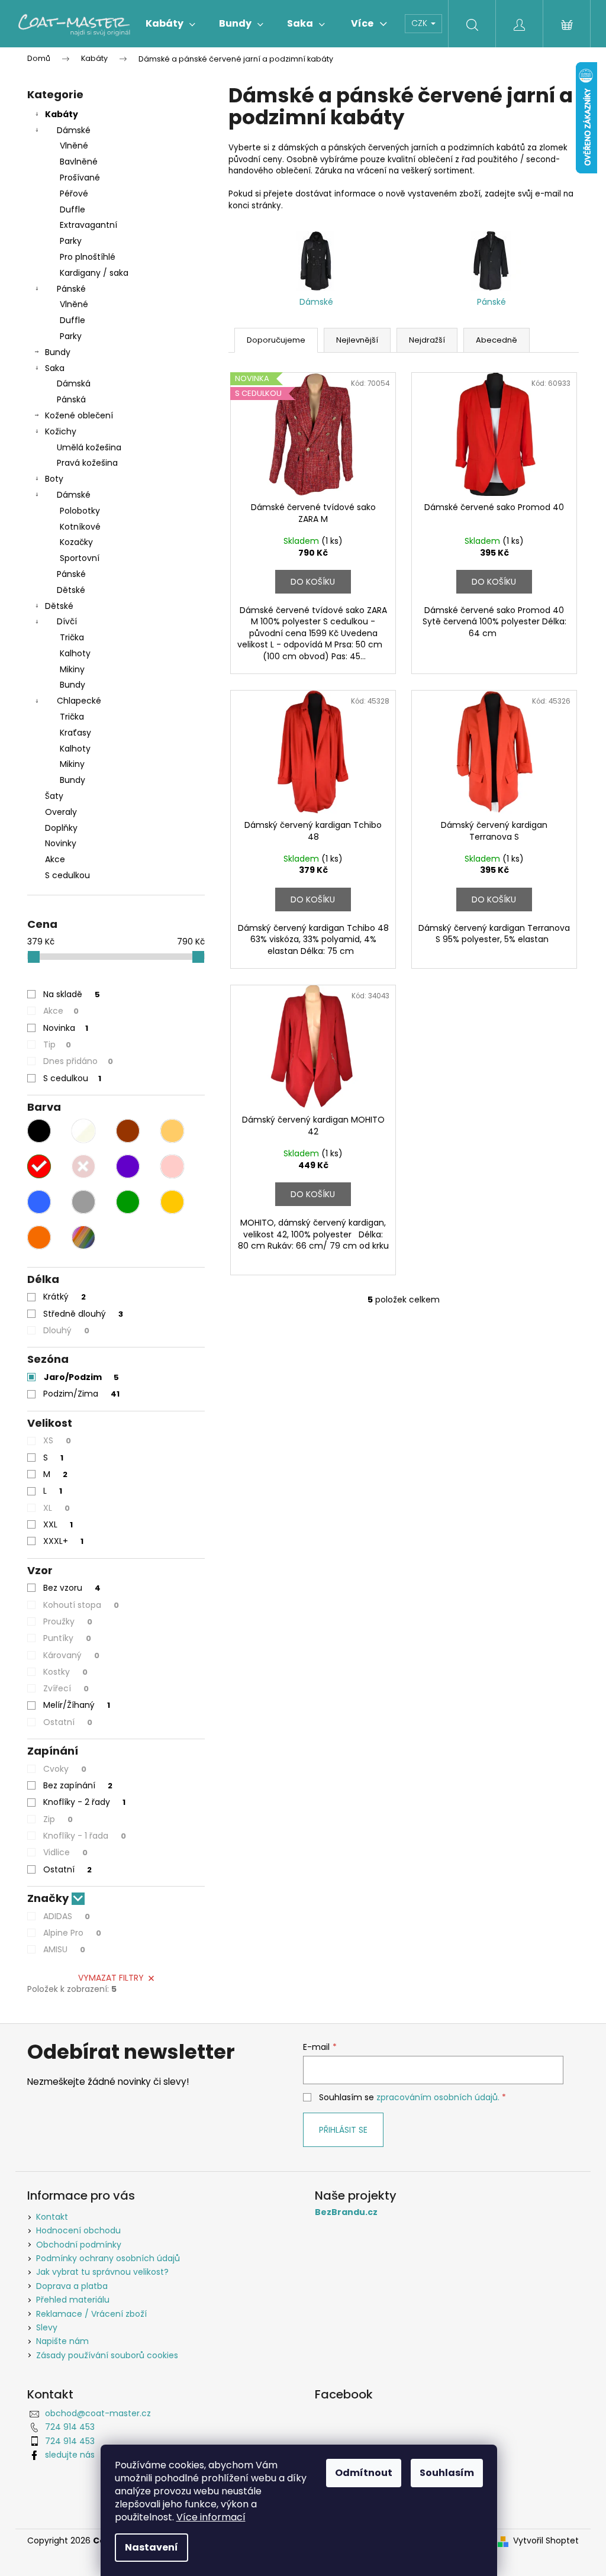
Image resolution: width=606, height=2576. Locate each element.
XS (57, 1440)
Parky (71, 241)
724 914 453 (70, 2427)
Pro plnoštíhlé (88, 257)
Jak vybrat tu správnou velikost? (102, 2272)
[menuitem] (170, 24)
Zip (58, 1819)
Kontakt (52, 2217)
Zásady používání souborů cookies (107, 2355)
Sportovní (80, 558)
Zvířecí (66, 1688)
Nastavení (151, 2547)
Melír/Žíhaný (77, 1705)
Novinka (66, 1028)
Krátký (65, 1297)
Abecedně (497, 340)
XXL (58, 1524)
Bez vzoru (72, 1588)
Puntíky (67, 1638)
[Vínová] (83, 1166)
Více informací (211, 2517)
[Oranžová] (39, 1237)
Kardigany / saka (94, 273)
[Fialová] (128, 1166)
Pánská (71, 399)
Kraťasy (75, 733)
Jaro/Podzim (81, 1377)
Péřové (74, 194)
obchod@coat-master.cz (98, 2413)
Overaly (61, 812)
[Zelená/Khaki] (128, 1202)
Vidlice (65, 1852)
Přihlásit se (343, 2130)
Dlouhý (66, 1330)
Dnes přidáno (78, 1061)
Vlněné (74, 146)
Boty (54, 479)
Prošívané (80, 178)
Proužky (68, 1621)
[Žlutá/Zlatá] (172, 1202)
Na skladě (72, 994)
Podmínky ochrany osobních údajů (108, 2258)
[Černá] (39, 1131)
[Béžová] (172, 1131)
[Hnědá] (128, 1131)
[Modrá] (39, 1202)
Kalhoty (75, 653)
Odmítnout (364, 2473)
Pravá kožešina (87, 463)
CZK (420, 23)
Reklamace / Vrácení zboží (91, 2314)
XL (57, 1508)
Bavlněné (79, 162)
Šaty (54, 796)
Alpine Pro (72, 1933)
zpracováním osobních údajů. (438, 2097)
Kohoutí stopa (81, 1605)
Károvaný (71, 1655)
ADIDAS (67, 1916)
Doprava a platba (72, 2286)
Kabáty (62, 114)
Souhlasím (447, 2473)
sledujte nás (70, 2455)
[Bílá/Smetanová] (83, 1131)
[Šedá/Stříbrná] (83, 1202)
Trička (72, 637)
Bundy (58, 352)
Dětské (71, 590)
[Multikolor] (83, 1237)
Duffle (72, 209)
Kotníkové (80, 527)
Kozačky (76, 542)
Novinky (61, 843)
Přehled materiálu (73, 2300)
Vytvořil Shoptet (546, 2541)
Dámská (74, 383)
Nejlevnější (357, 340)
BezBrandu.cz (346, 2212)
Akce (55, 859)
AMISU (64, 1949)
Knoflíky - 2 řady (84, 1802)
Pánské (71, 289)
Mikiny (72, 669)
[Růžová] (172, 1166)
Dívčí (67, 621)
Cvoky (65, 1769)
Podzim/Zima (81, 1394)
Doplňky (61, 828)
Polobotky (80, 511)
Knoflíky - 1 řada (85, 1836)
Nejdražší (427, 340)
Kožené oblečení (79, 415)
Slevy (47, 2327)
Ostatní (68, 1722)
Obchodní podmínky (79, 2245)
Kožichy (61, 431)
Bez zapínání (78, 1785)
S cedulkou (67, 875)
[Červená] (39, 1166)
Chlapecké (79, 701)
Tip (57, 1044)
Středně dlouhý (83, 1314)
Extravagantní (88, 225)
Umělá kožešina (89, 447)
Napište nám (62, 2341)
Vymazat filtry (111, 1978)
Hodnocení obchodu (78, 2230)
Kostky (65, 1672)
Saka (55, 368)
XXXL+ (63, 1541)
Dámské (74, 130)
